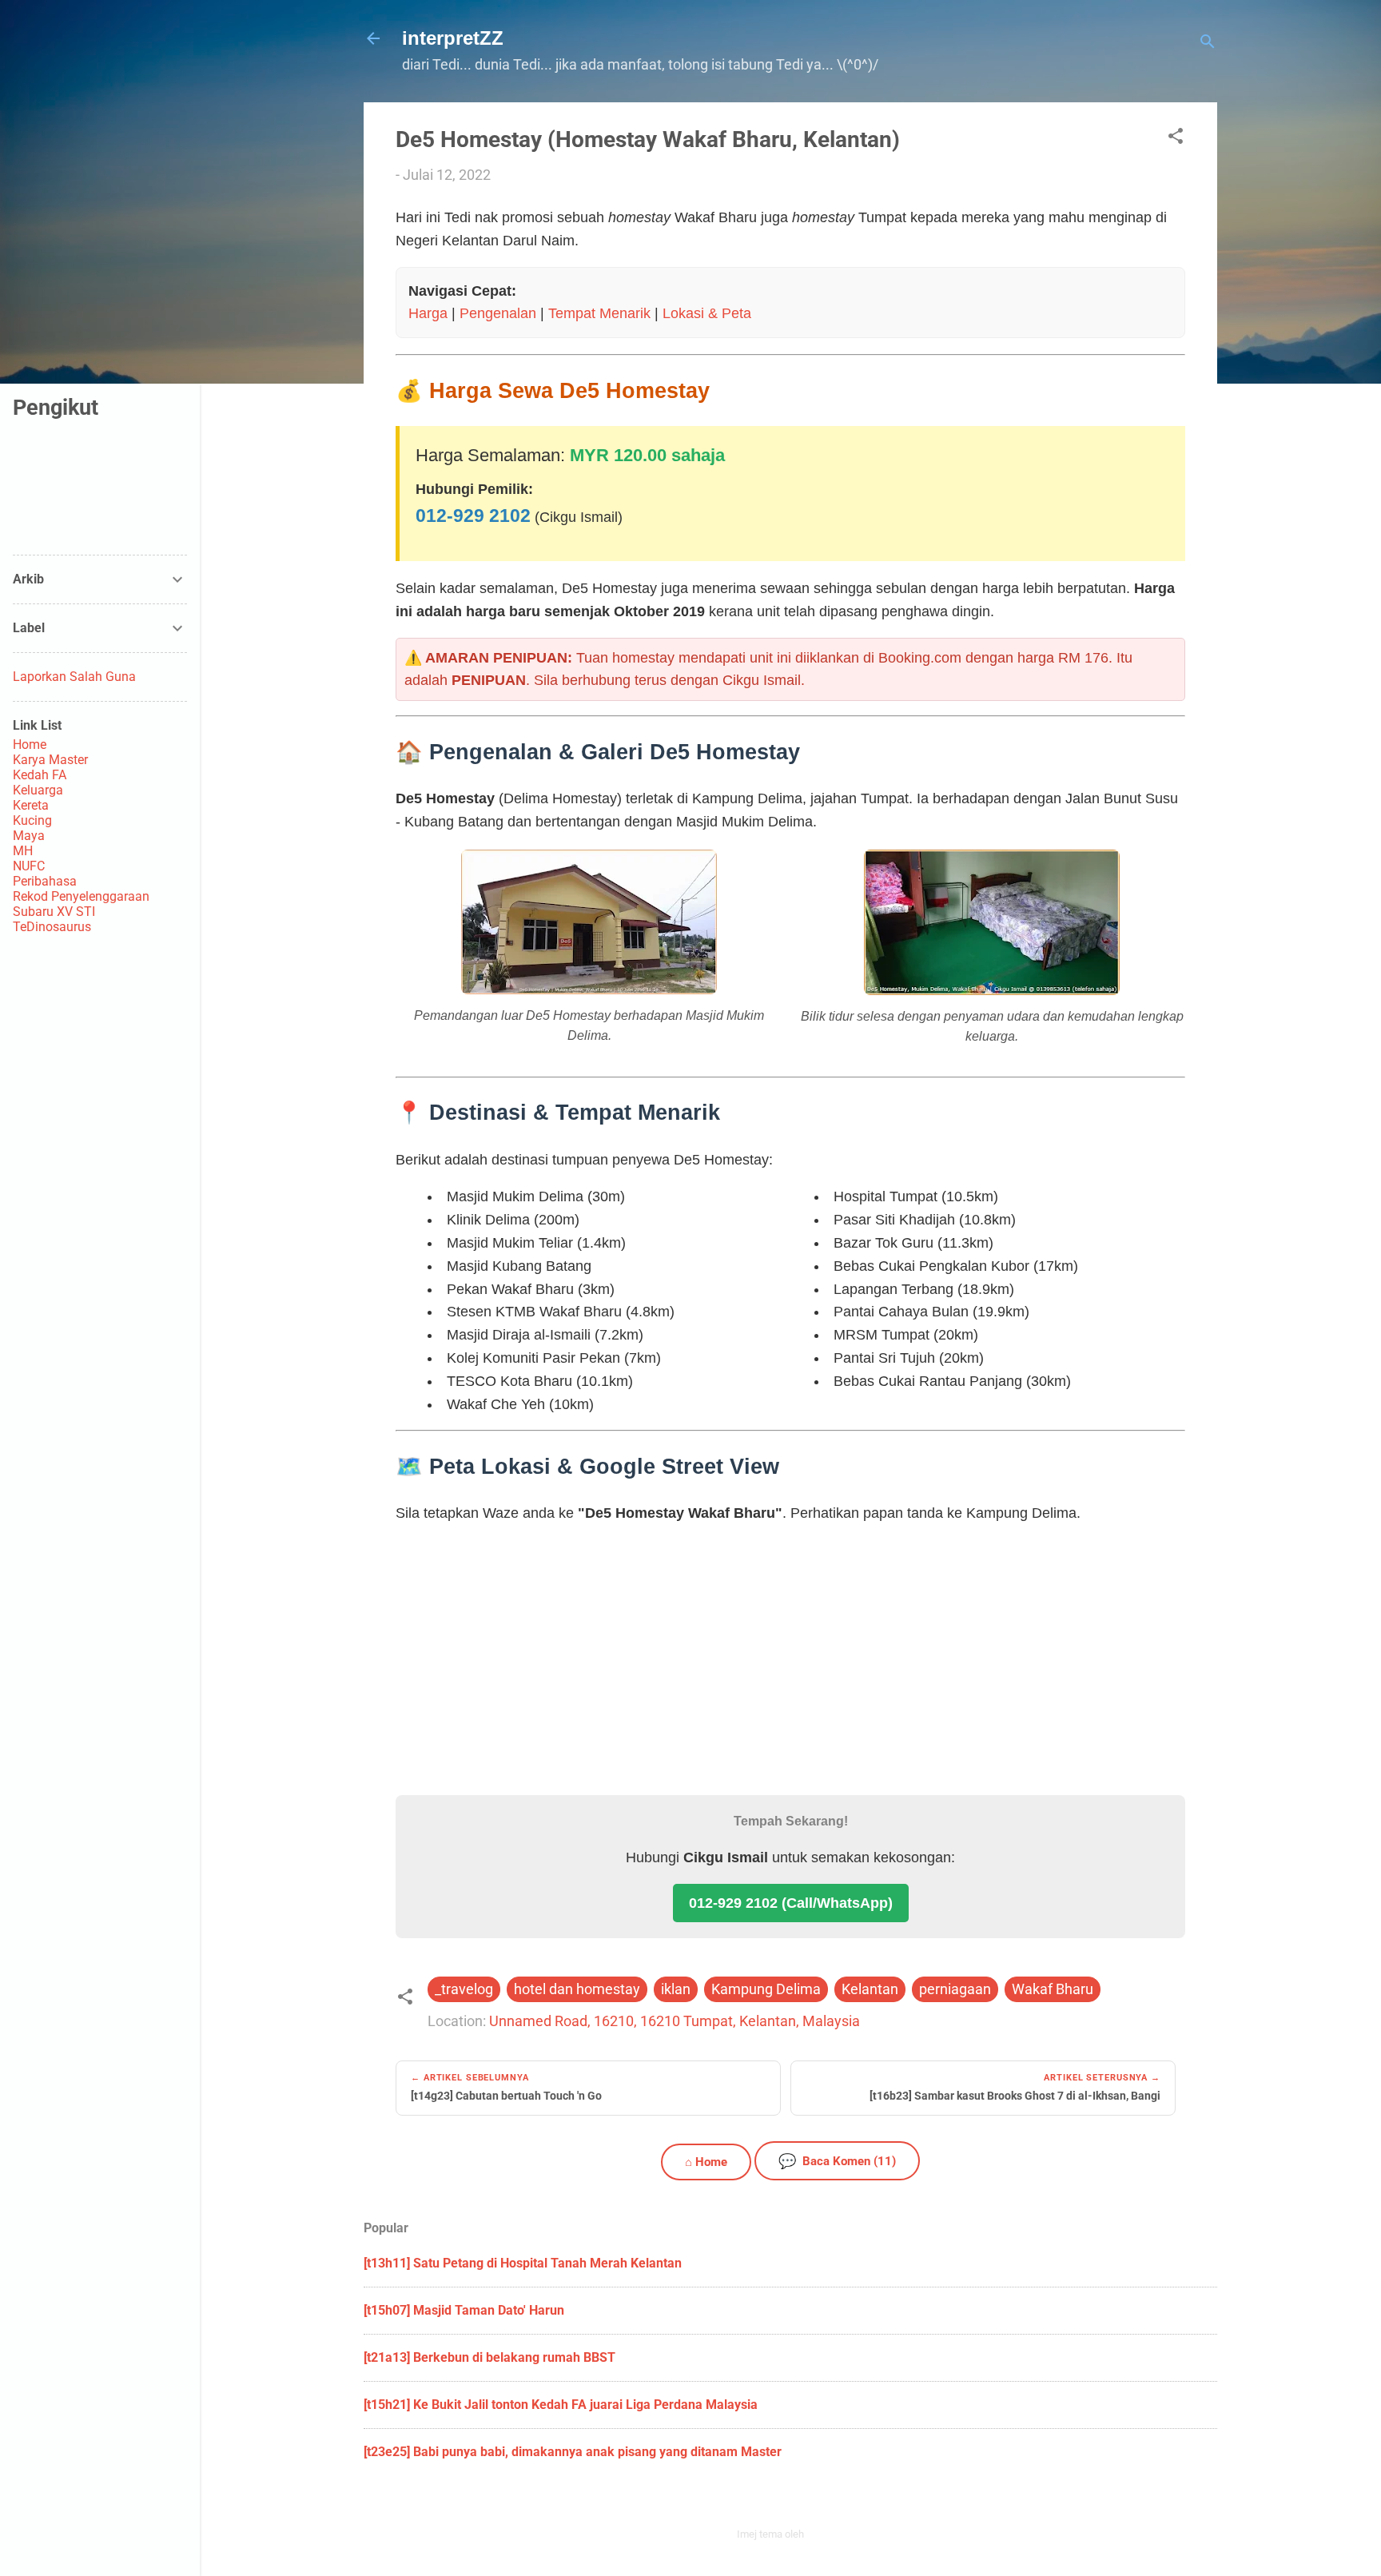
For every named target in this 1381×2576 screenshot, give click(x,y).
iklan (676, 1989)
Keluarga (38, 790)
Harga (428, 313)
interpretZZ (453, 38)
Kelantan (870, 1989)
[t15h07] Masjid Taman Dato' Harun (464, 2310)
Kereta (31, 805)
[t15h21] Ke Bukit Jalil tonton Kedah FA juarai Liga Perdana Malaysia (561, 2405)
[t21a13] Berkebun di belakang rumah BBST (490, 2357)
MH (23, 851)
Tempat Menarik (599, 313)
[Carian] (1208, 44)
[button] (1176, 138)
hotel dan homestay (577, 1989)
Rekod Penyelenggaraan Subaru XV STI (81, 904)
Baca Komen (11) (837, 2161)
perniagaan (955, 1989)
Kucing (32, 820)
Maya (29, 836)
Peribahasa (45, 881)
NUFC (29, 866)
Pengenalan (498, 313)
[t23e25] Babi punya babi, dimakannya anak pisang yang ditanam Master (573, 2452)
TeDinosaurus (52, 927)
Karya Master (50, 760)
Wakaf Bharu (1053, 1989)
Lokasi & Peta (707, 313)
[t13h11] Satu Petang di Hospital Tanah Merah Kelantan (523, 2263)
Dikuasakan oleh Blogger (800, 2500)
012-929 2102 (473, 516)
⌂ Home (706, 2162)
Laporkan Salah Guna (74, 677)
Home (30, 745)
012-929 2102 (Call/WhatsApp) (791, 1903)
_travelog (464, 1989)
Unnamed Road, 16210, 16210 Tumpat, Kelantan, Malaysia (675, 2021)
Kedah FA (40, 775)
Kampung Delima (766, 1989)
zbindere (826, 2534)
